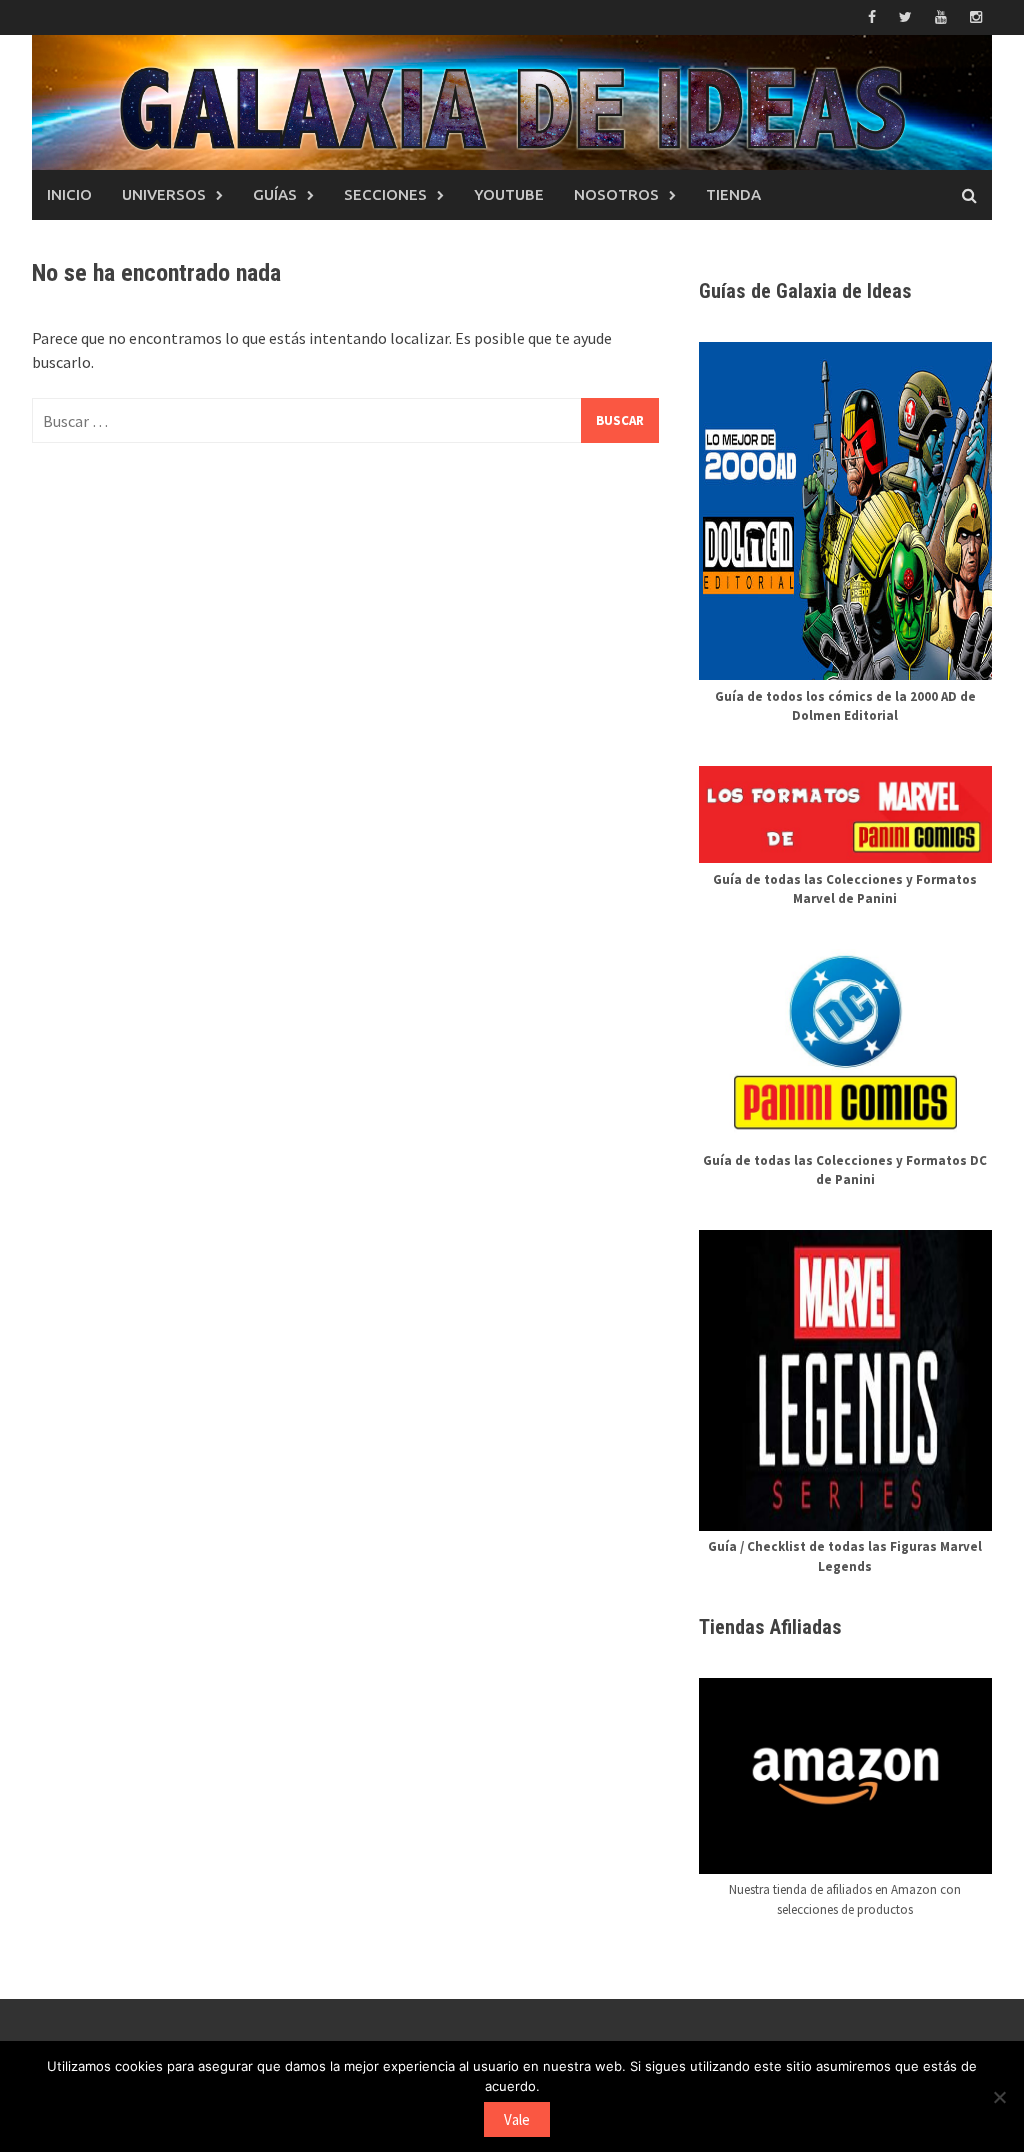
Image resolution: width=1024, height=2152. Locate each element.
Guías (275, 194)
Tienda (733, 194)
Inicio (69, 194)
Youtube (509, 194)
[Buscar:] (345, 420)
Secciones (385, 194)
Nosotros (616, 194)
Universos (164, 194)
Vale (517, 2119)
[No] (999, 2097)
